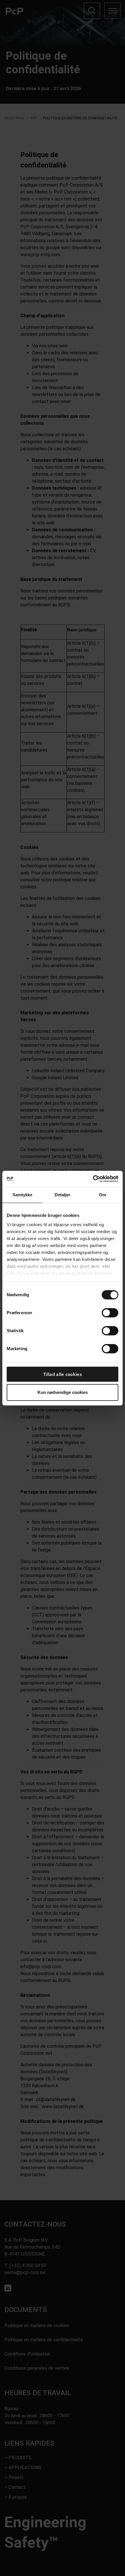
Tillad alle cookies (63, 1374)
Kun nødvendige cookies (63, 1392)
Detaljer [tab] (63, 1195)
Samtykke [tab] (23, 1195)
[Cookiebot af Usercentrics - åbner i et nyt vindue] (93, 1179)
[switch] (110, 1313)
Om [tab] (102, 1195)
